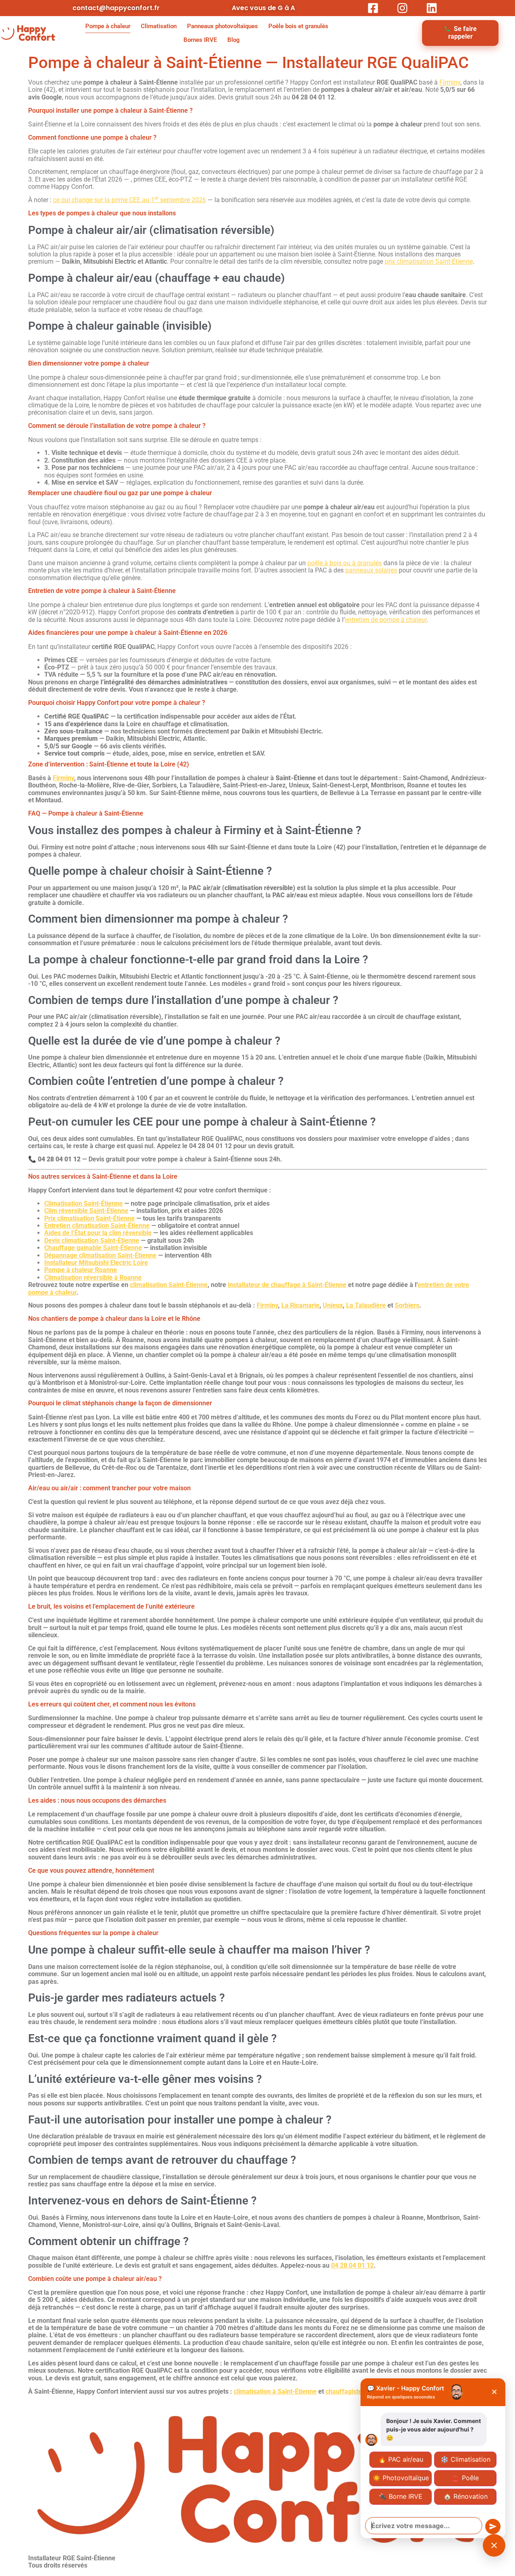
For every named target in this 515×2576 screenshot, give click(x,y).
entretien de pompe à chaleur (386, 620)
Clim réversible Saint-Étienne (86, 1211)
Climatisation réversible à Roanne (93, 1278)
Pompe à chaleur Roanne (81, 1270)
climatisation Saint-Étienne (169, 1285)
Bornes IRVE (200, 40)
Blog (234, 40)
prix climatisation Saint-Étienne (429, 261)
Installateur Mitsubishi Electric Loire (96, 1263)
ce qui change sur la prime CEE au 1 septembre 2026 (130, 200)
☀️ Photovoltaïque (401, 2478)
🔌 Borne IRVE (401, 2496)
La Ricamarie (300, 1305)
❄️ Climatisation (466, 2459)
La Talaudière (366, 1305)
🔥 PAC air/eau (401, 2459)
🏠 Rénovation (466, 2496)
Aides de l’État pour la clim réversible (98, 1233)
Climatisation (159, 26)
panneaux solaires (371, 570)
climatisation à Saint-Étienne (275, 2391)
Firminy (450, 82)
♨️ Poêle (465, 2478)
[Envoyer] (493, 2526)
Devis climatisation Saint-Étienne (92, 1240)
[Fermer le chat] (494, 2545)
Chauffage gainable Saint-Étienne (93, 1248)
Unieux (333, 1305)
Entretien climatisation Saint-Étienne (97, 1226)
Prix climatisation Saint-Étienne (90, 1218)
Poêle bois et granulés (298, 26)
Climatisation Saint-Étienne (83, 1203)
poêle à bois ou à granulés (345, 563)
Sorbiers (407, 1305)
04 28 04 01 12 (352, 2265)
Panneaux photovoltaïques (222, 26)
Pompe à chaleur (108, 26)
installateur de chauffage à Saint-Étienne (287, 1285)
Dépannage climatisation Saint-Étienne (100, 1255)
